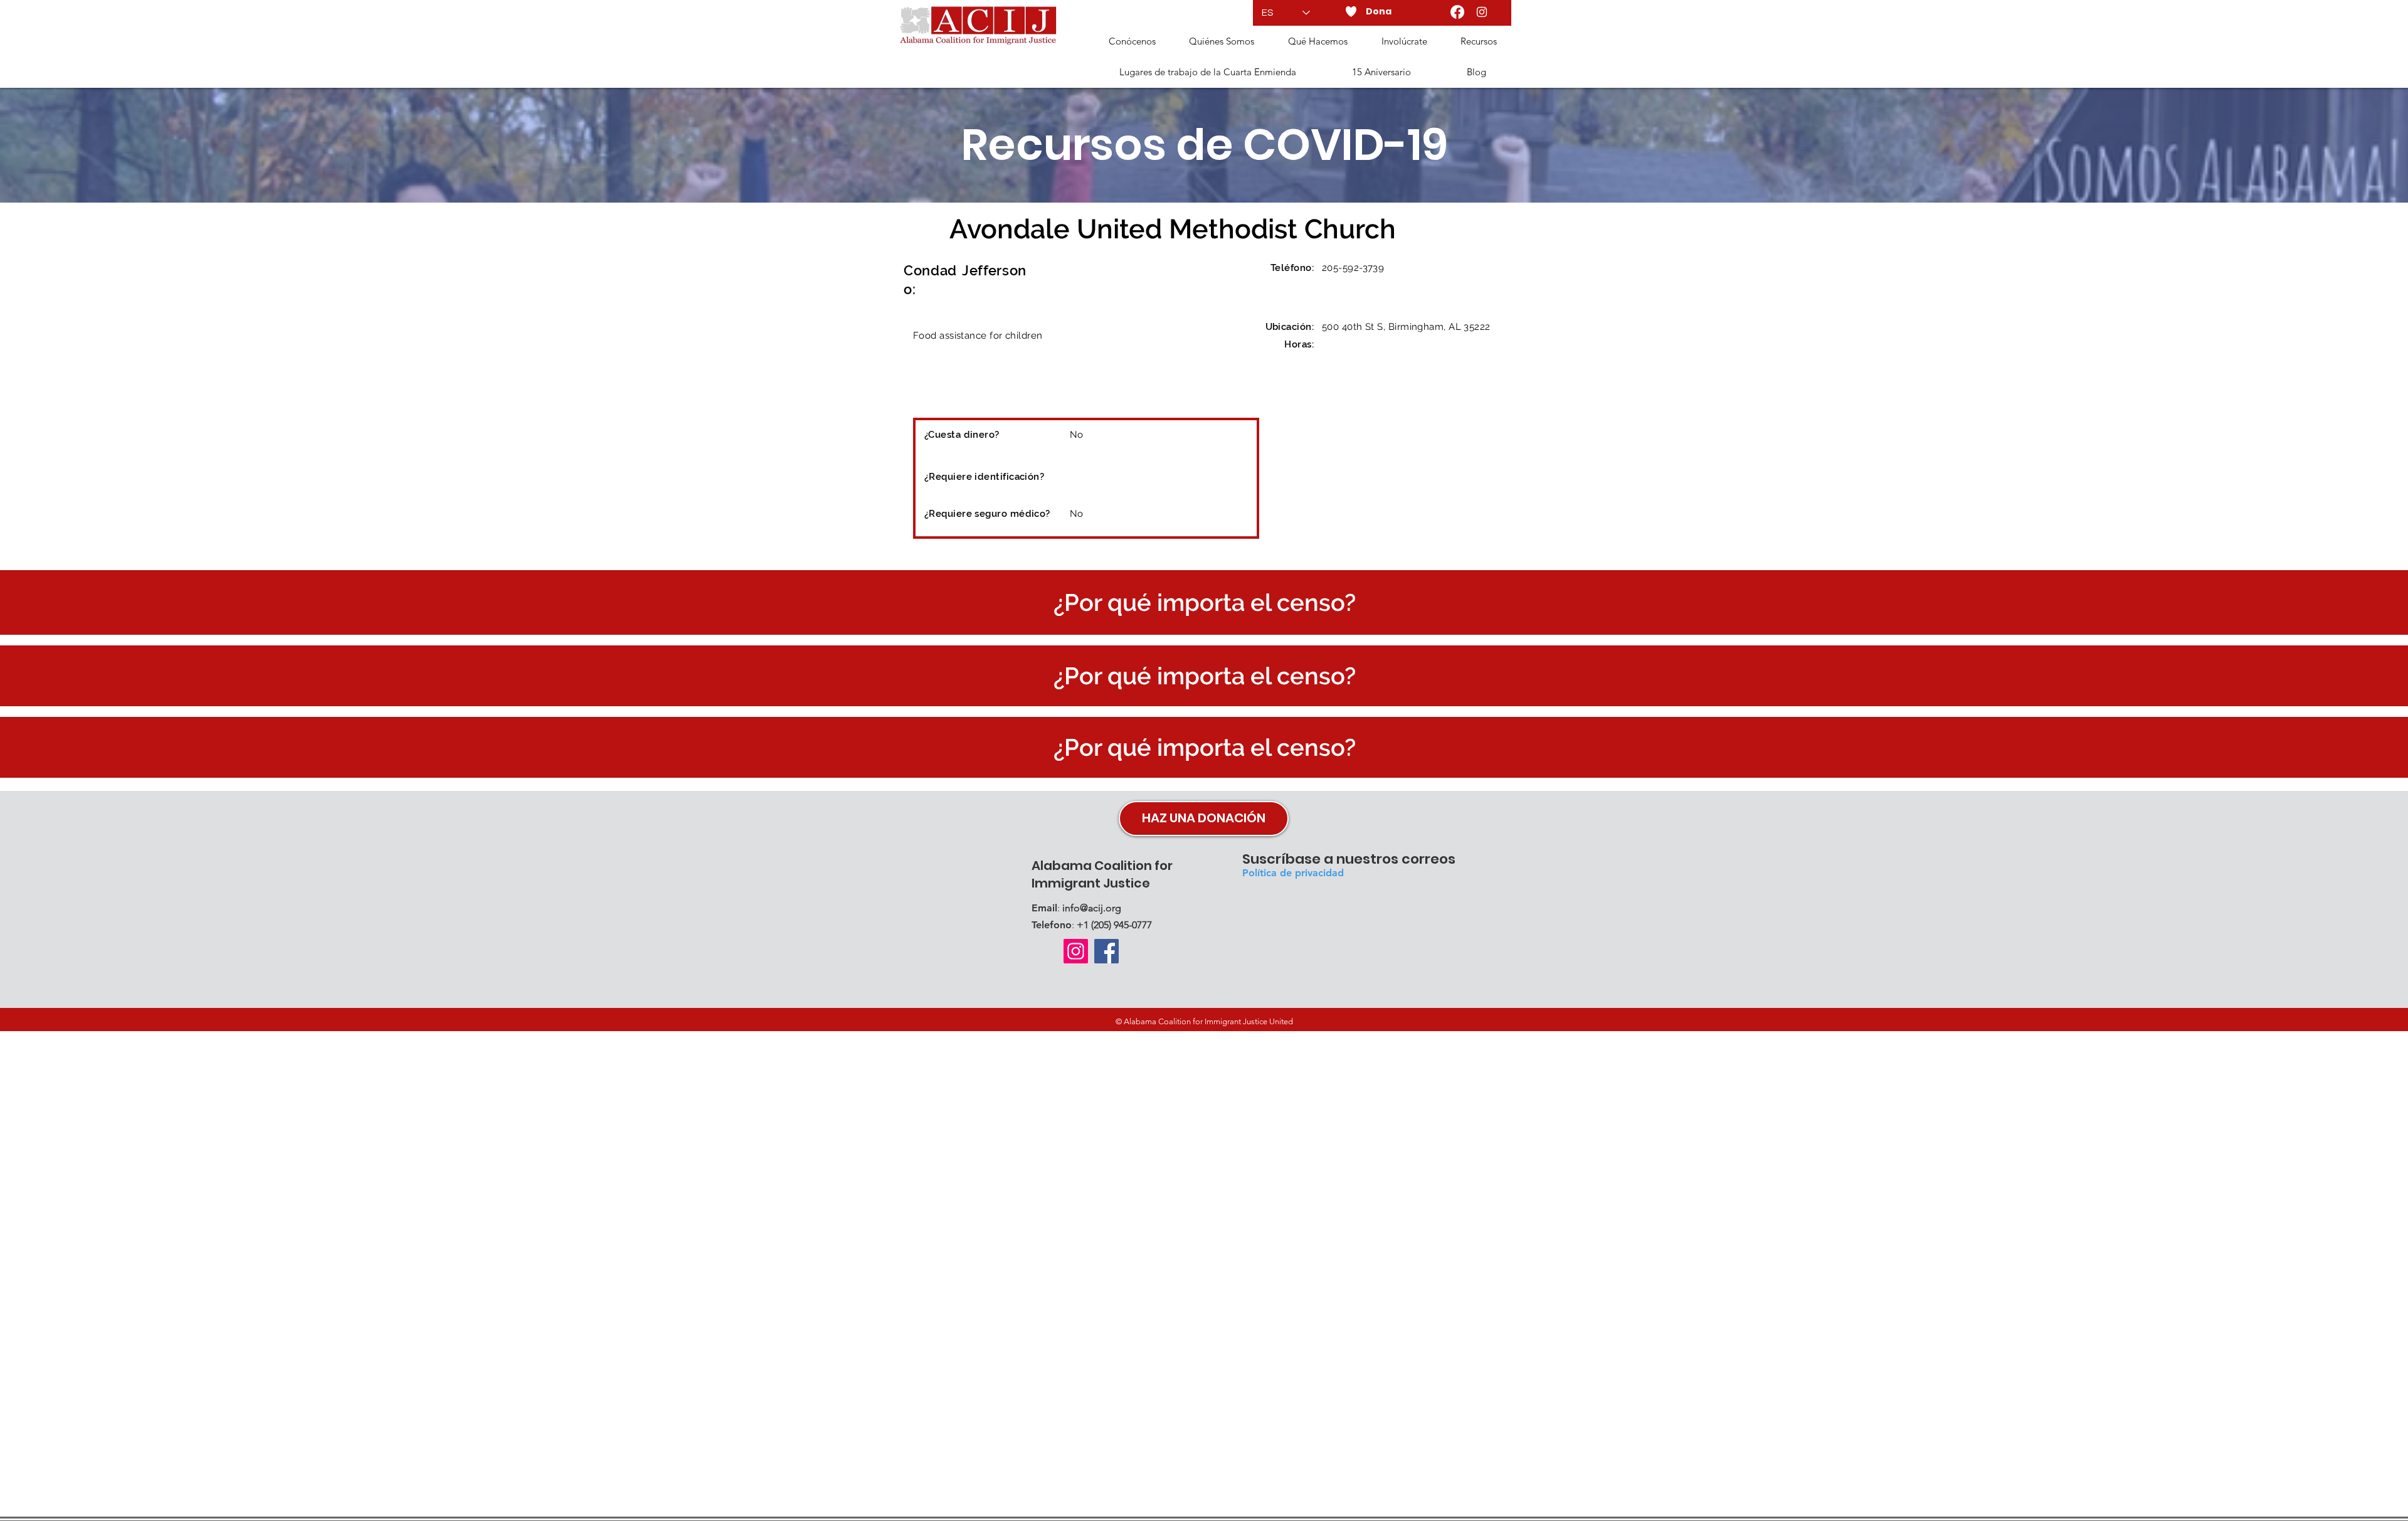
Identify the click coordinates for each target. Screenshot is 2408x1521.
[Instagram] (1076, 951)
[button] (1222, 42)
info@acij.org (1092, 908)
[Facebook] (1457, 12)
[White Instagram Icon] (1482, 12)
